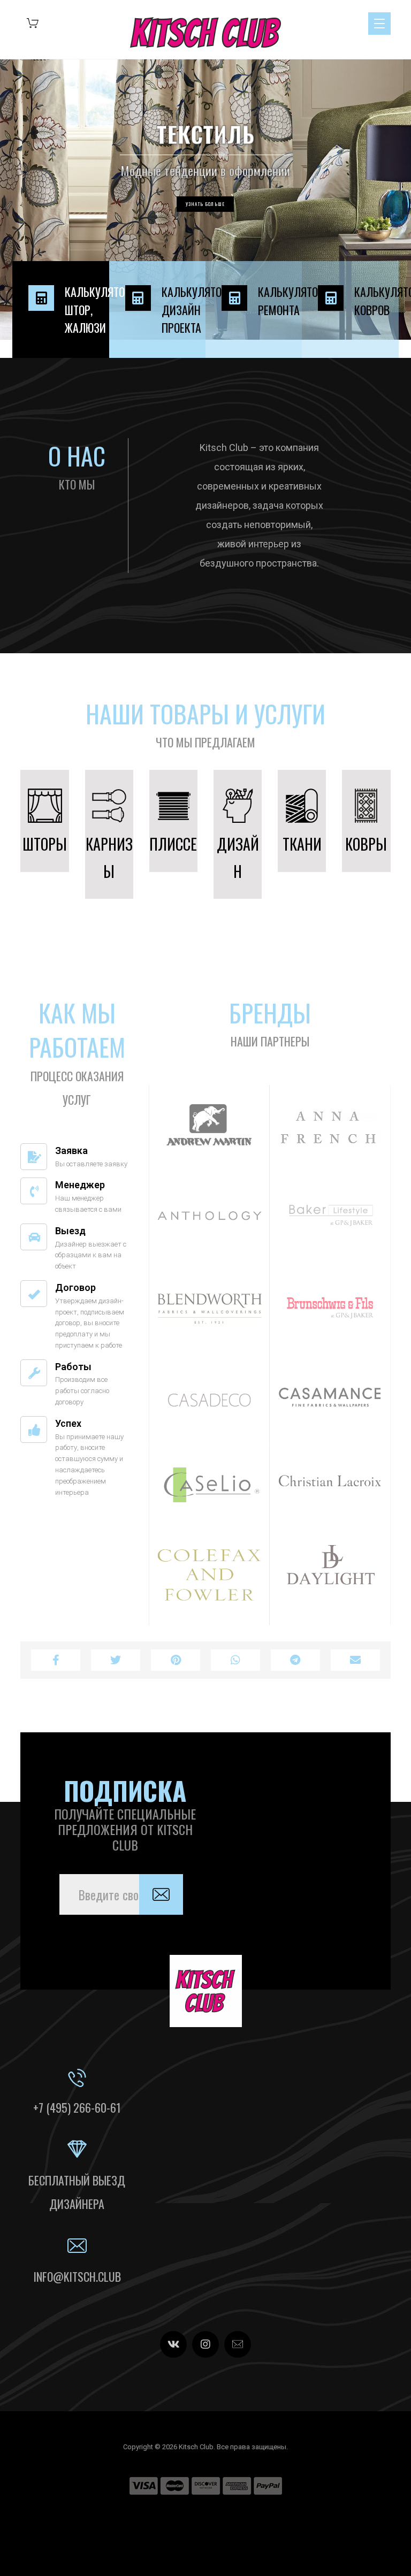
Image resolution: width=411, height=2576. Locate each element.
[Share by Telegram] (295, 1660)
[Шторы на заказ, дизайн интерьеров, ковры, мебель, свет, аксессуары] (205, 33)
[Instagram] (205, 2344)
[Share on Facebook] (56, 1660)
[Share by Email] (355, 1660)
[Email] (238, 2344)
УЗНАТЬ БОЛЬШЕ (205, 204)
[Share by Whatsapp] (235, 1660)
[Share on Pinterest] (176, 1660)
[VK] (173, 2344)
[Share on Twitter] (116, 1660)
